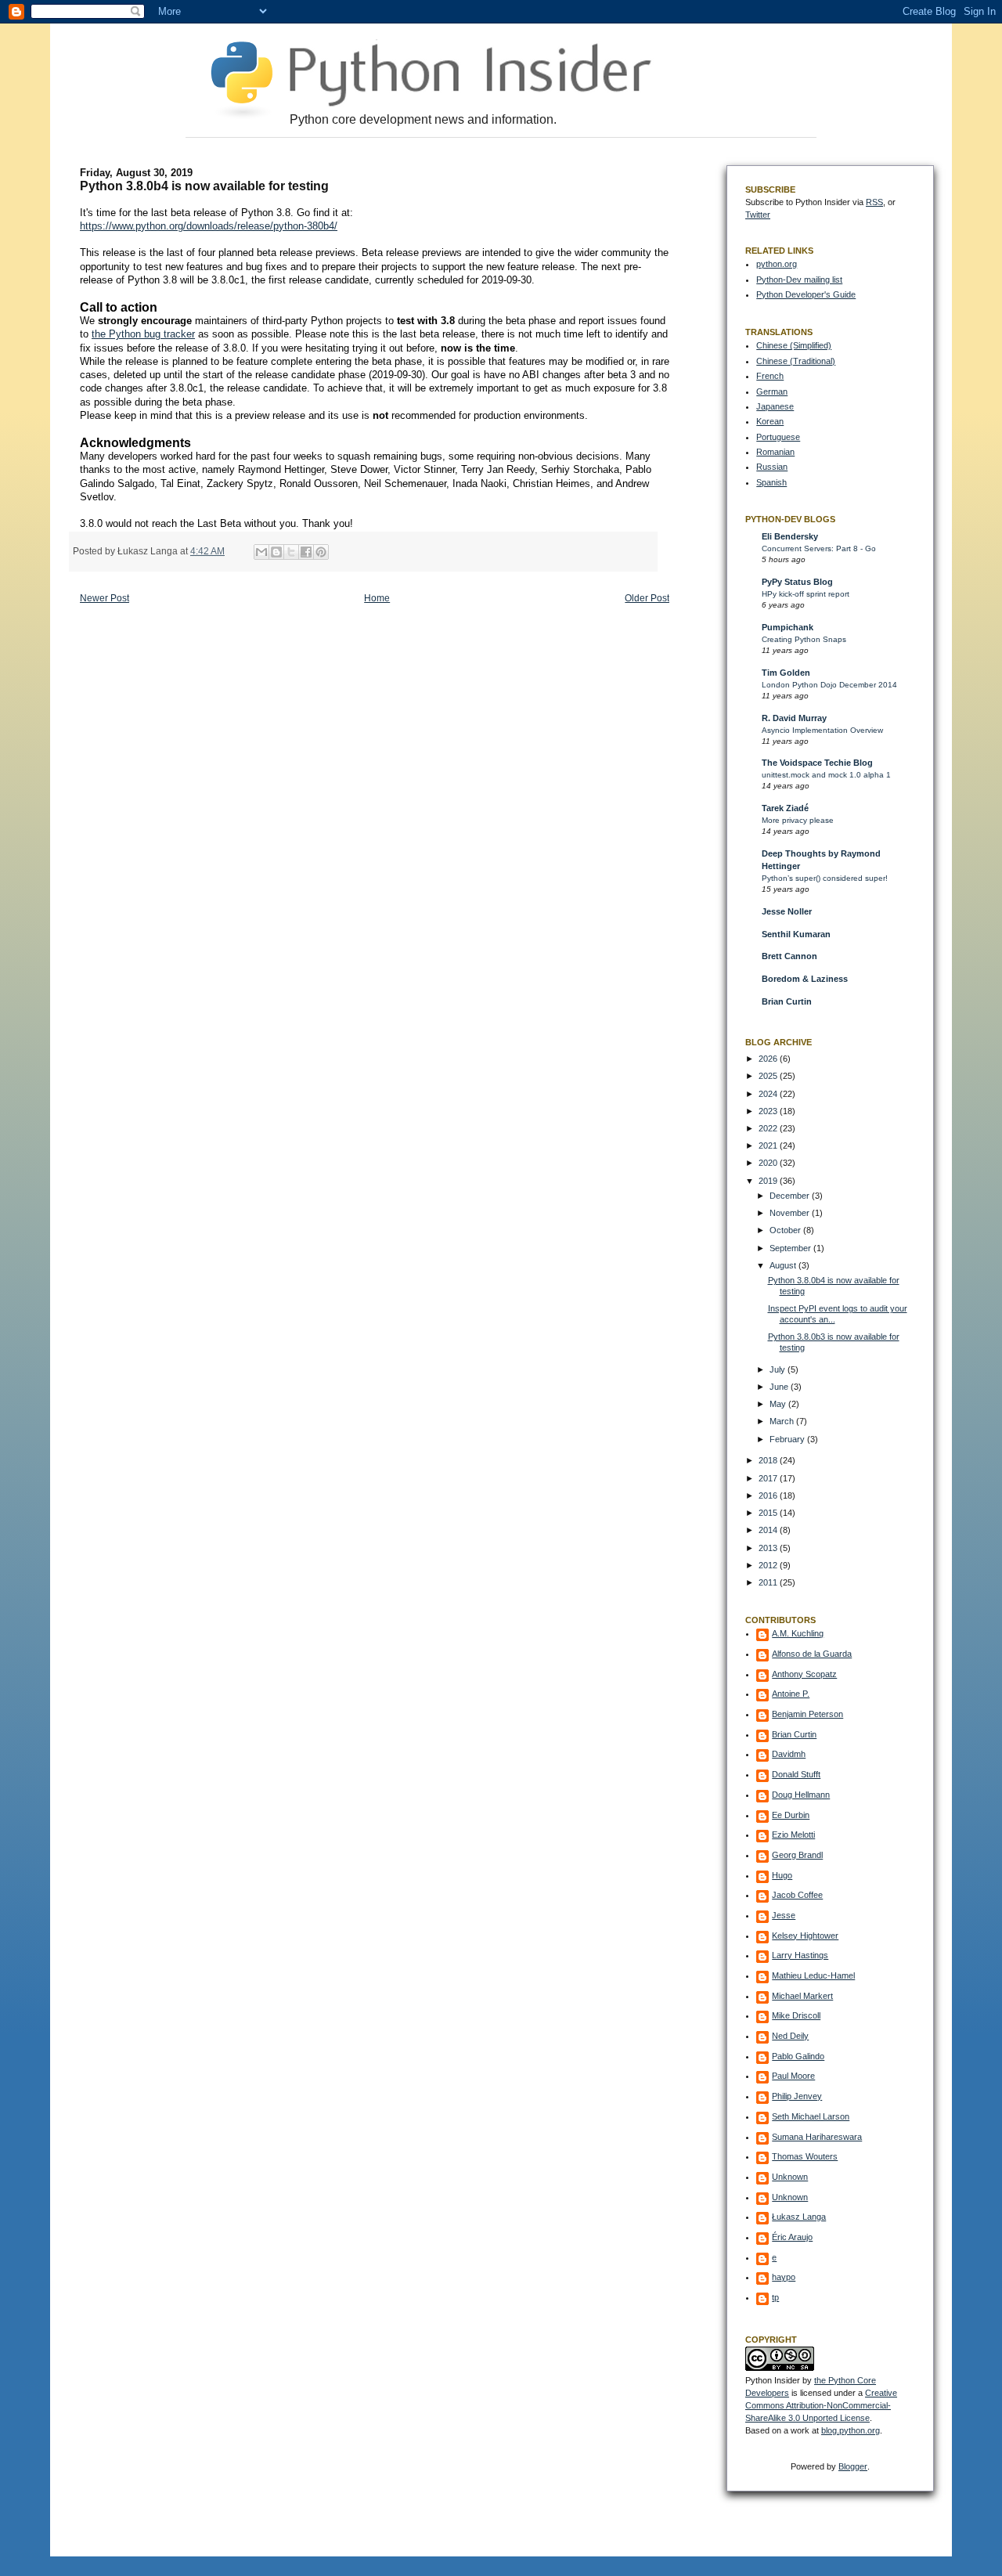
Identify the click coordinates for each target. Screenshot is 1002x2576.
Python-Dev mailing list (799, 280)
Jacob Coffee (797, 1895)
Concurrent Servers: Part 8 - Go (819, 548)
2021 (769, 1145)
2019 (769, 1181)
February (788, 1439)
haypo (784, 2277)
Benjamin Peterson (807, 1714)
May (779, 1404)
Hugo (782, 1875)
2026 (769, 1059)
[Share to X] (291, 552)
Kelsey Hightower (805, 1936)
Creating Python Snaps (804, 639)
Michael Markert (802, 1996)
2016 (769, 1495)
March (783, 1421)
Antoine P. (791, 1694)
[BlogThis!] (276, 552)
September (791, 1248)
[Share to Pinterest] (321, 552)
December (791, 1196)
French (770, 376)
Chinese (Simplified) (794, 345)
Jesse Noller (787, 911)
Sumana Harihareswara (817, 2137)
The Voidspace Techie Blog (817, 763)
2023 (769, 1111)
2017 (769, 1478)
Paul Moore (793, 2076)
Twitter (758, 215)
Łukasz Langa (799, 2217)
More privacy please (798, 820)
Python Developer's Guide (806, 294)
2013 (769, 1548)
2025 (769, 1076)
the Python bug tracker (143, 334)
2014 (769, 1530)
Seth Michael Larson (811, 2116)
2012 (769, 1565)
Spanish (771, 482)
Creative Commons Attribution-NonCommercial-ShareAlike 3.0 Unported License (821, 2405)
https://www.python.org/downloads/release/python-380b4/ (209, 226)
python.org (777, 264)
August (784, 1265)
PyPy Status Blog (797, 582)
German (772, 391)
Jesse (784, 1915)
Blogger (853, 2466)
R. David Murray (794, 718)
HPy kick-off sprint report (806, 594)
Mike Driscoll (796, 2015)
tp (775, 2297)
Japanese (775, 406)
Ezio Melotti (793, 1835)
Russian (772, 467)
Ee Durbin (791, 1815)
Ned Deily (790, 2036)
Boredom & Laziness (805, 979)
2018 (769, 1460)
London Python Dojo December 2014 (829, 685)
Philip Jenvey (797, 2096)
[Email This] (261, 552)
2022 (769, 1128)
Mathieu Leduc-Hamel (813, 1975)
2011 (769, 1582)
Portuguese (778, 437)
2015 (769, 1513)
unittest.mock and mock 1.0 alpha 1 (826, 775)
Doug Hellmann (801, 1795)
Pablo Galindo (798, 2056)
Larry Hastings (800, 1955)
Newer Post (105, 598)
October (786, 1230)
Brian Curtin (787, 1001)
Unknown (790, 2177)
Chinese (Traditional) (796, 361)
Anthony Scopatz (804, 1674)
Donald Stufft (796, 1774)
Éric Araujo (792, 2237)
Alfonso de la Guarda (812, 1654)
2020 (769, 1163)
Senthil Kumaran (796, 934)
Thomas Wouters (805, 2156)
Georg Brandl (797, 1855)
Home (377, 598)
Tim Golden (786, 673)
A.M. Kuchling (798, 1633)
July (779, 1369)
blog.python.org (851, 2430)
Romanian (775, 452)
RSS (874, 202)
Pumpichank (788, 627)
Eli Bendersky (790, 536)
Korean (770, 421)
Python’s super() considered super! (825, 878)
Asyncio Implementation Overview (822, 730)
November (791, 1213)
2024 (769, 1094)
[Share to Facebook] (306, 552)
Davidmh (789, 1754)
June (780, 1387)
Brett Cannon (789, 956)
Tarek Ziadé (785, 808)
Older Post (647, 598)
